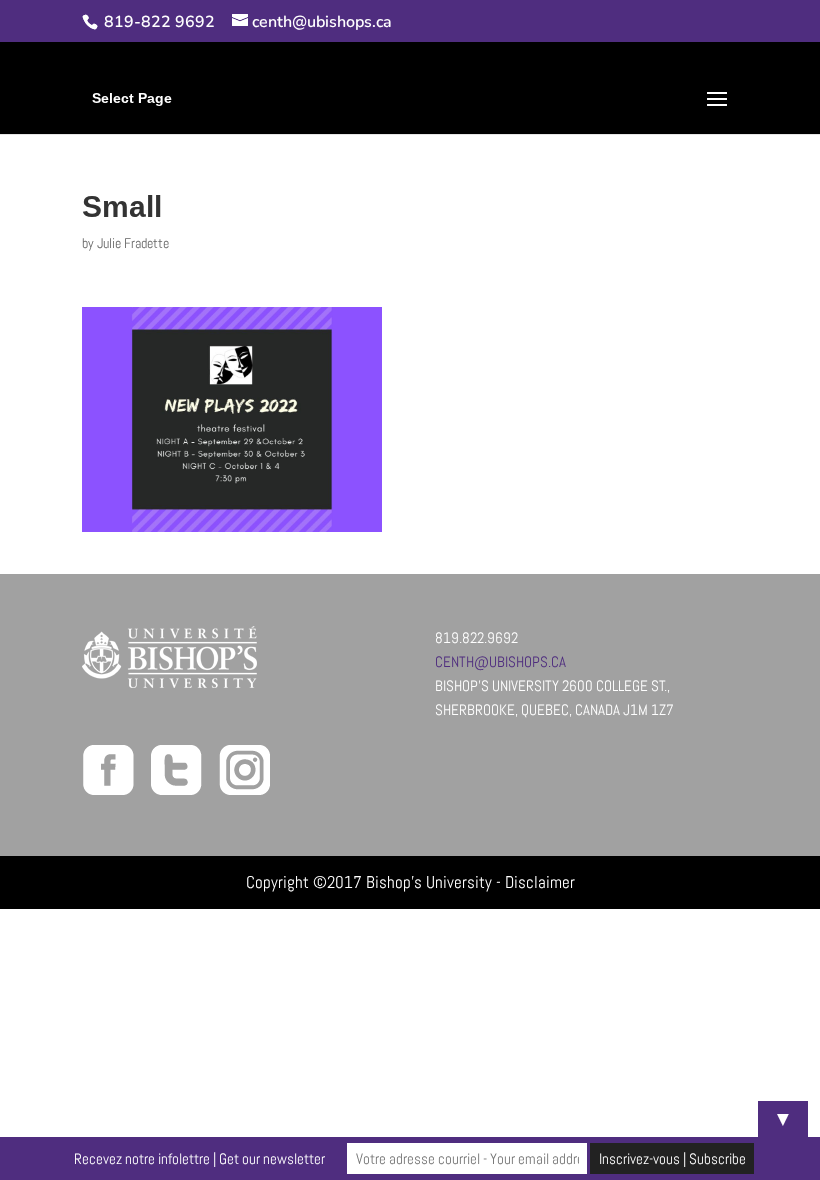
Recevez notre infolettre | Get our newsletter (199, 1158)
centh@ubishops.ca (500, 661)
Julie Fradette (133, 243)
